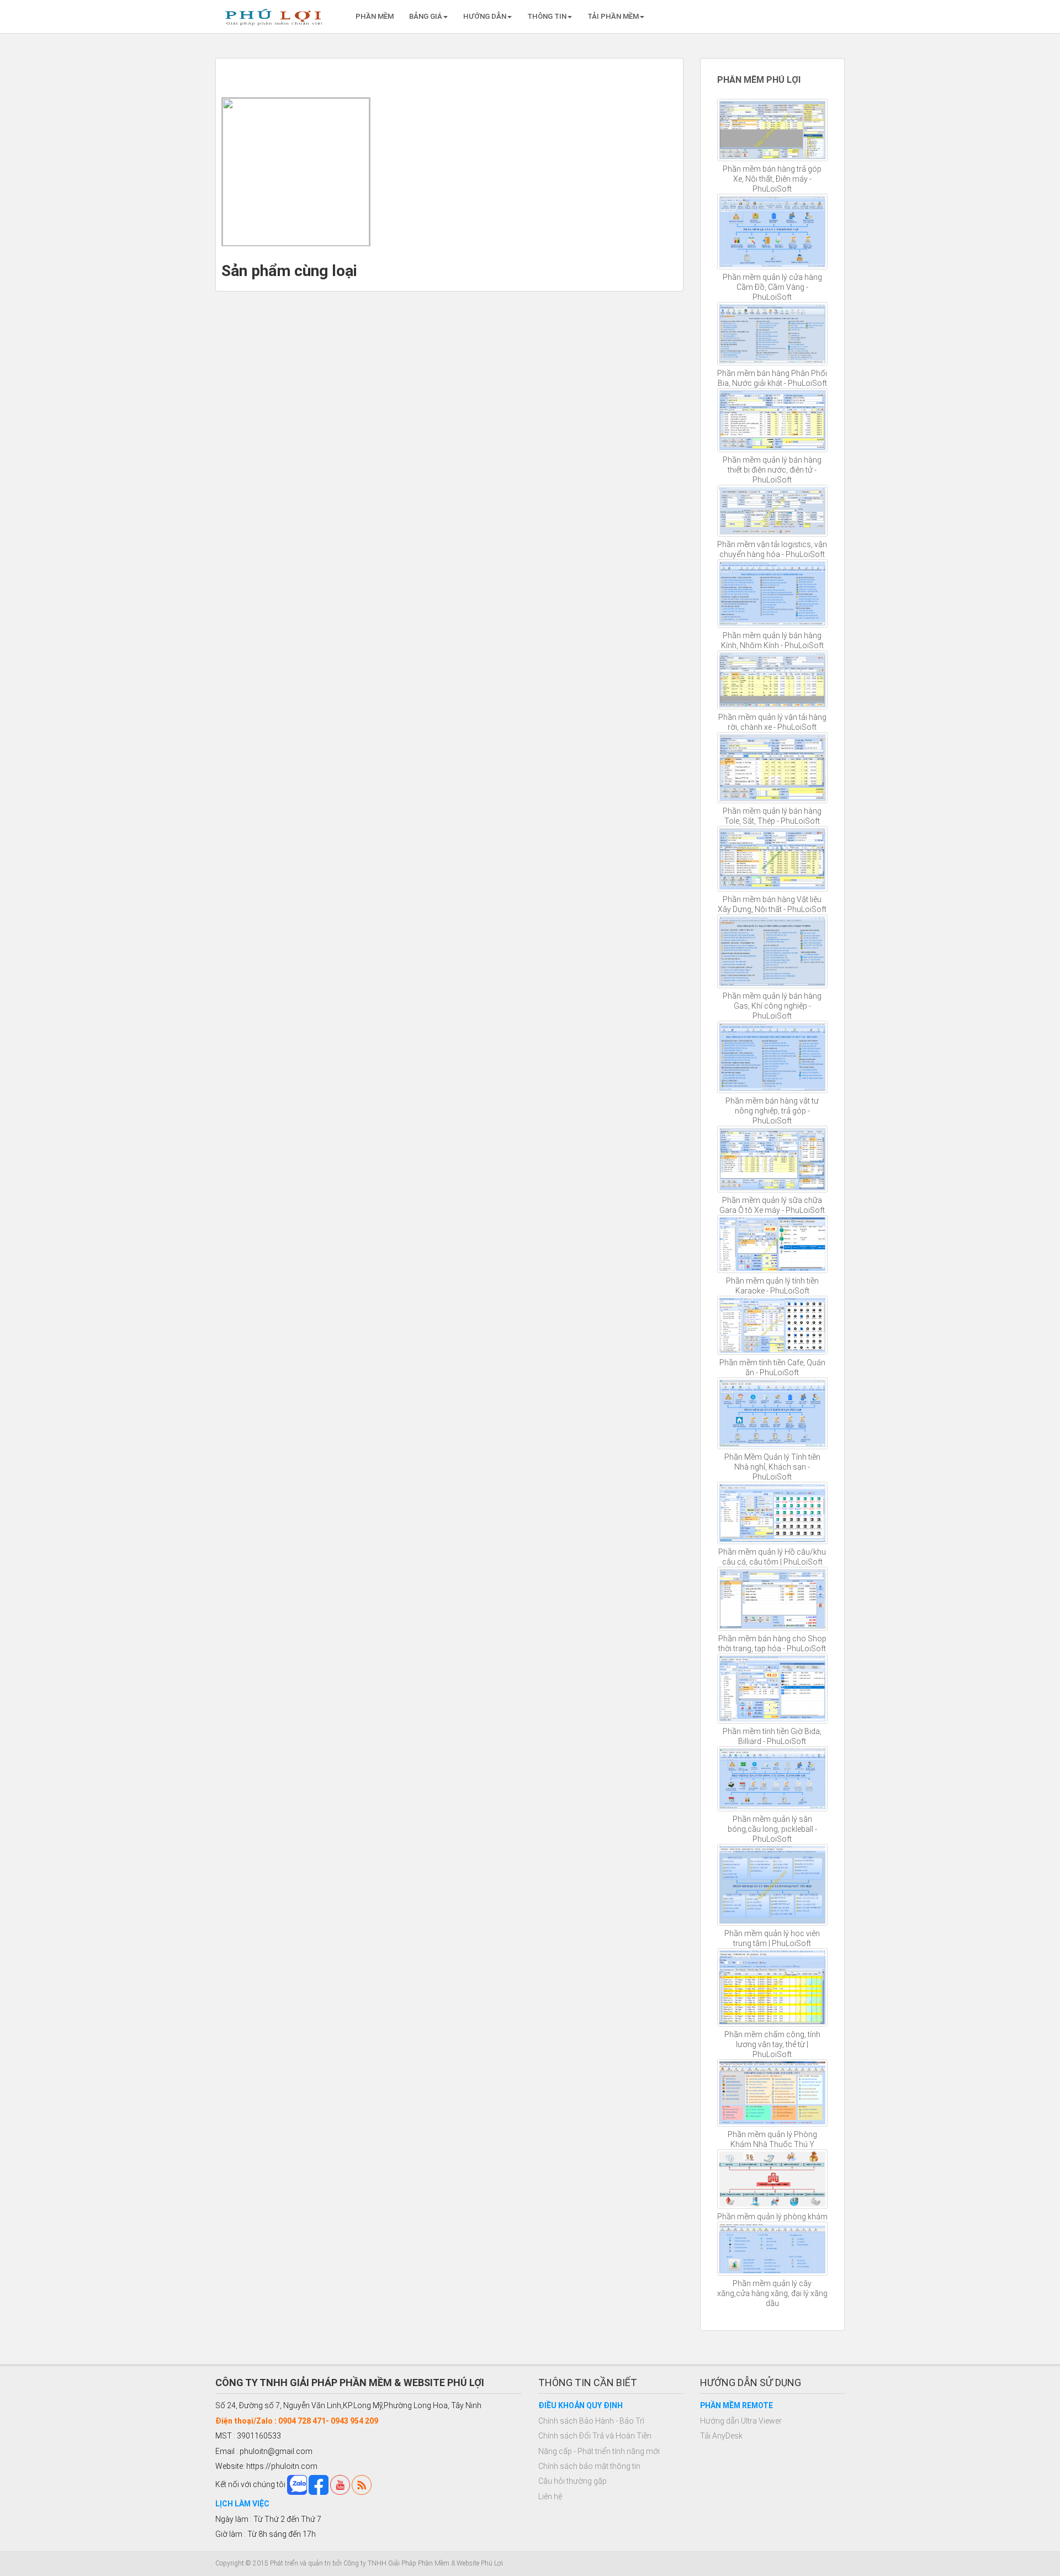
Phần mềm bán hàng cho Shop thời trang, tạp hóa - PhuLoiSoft (772, 1644)
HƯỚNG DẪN (485, 16)
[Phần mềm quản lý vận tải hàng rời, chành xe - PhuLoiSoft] (773, 680)
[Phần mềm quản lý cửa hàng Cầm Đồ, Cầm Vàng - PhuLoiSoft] (773, 232)
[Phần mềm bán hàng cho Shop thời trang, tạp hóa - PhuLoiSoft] (773, 1599)
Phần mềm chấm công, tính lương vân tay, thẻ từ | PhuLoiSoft (772, 2044)
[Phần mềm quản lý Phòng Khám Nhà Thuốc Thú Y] (773, 2093)
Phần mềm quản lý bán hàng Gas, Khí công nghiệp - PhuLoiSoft (772, 1006)
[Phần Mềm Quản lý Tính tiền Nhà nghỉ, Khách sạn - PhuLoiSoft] (773, 1413)
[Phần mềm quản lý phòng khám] (773, 2179)
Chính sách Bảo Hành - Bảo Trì (591, 2421)
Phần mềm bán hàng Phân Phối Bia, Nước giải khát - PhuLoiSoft (772, 378)
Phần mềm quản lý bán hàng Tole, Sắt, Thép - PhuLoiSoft (772, 816)
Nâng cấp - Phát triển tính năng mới (599, 2451)
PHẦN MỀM (375, 16)
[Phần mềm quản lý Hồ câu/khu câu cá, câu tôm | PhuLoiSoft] (773, 1513)
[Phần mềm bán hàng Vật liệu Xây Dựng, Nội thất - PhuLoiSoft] (773, 859)
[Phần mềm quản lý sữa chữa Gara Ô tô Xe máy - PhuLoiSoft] (773, 1159)
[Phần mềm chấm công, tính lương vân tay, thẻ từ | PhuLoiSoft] (773, 1987)
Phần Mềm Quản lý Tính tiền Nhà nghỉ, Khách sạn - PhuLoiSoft (772, 1467)
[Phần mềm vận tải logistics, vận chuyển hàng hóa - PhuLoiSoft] (773, 511)
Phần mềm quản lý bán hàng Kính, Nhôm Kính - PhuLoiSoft (772, 640)
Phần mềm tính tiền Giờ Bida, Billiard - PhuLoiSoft (772, 1736)
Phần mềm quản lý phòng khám (772, 2217)
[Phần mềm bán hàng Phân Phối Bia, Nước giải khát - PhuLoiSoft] (773, 334)
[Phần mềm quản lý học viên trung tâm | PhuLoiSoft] (773, 1885)
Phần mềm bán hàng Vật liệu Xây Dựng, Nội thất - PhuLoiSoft (772, 904)
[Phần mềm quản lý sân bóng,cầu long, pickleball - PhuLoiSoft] (773, 1779)
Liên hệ (550, 2497)
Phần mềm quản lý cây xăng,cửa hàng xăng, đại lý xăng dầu (772, 2293)
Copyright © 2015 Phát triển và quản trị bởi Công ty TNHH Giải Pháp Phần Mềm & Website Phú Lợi (359, 2563)
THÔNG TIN (547, 16)
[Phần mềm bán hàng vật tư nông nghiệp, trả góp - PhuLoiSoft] (773, 1057)
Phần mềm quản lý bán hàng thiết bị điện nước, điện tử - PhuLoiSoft (772, 470)
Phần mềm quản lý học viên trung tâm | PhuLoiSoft (772, 1938)
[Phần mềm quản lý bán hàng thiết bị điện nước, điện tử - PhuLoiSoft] (773, 420)
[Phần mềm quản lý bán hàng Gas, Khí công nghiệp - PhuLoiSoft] (773, 951)
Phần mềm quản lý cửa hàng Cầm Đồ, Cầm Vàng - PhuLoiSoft (772, 287)
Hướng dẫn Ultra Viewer (741, 2421)
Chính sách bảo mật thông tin (589, 2466)
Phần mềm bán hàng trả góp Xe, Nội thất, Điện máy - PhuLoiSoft (772, 179)
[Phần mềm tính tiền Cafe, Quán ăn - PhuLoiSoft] (773, 1325)
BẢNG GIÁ (426, 16)
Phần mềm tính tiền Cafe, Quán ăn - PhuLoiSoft (772, 1367)
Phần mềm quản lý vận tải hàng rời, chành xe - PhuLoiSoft (772, 722)
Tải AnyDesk (721, 2436)
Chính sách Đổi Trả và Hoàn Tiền (595, 2436)
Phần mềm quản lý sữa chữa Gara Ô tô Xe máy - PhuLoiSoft (772, 1205)
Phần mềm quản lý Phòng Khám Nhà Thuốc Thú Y (772, 2139)
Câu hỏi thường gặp (573, 2481)
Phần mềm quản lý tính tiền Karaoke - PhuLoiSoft (772, 1286)
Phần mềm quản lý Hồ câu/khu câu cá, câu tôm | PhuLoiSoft (772, 1557)
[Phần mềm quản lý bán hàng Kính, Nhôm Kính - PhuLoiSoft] (773, 594)
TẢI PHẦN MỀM (613, 16)
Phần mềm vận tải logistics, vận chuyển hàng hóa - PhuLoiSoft (772, 549)
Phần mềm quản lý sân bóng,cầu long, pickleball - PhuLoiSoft (772, 1829)
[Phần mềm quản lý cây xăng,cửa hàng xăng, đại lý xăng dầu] (773, 2249)
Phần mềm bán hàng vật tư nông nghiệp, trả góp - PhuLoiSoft (772, 1111)
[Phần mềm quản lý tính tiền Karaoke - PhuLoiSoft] (773, 1244)
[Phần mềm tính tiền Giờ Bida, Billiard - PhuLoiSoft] (773, 1688)
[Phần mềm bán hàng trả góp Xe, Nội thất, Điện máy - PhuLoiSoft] (773, 130)
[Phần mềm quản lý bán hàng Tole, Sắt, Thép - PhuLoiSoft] (773, 768)
